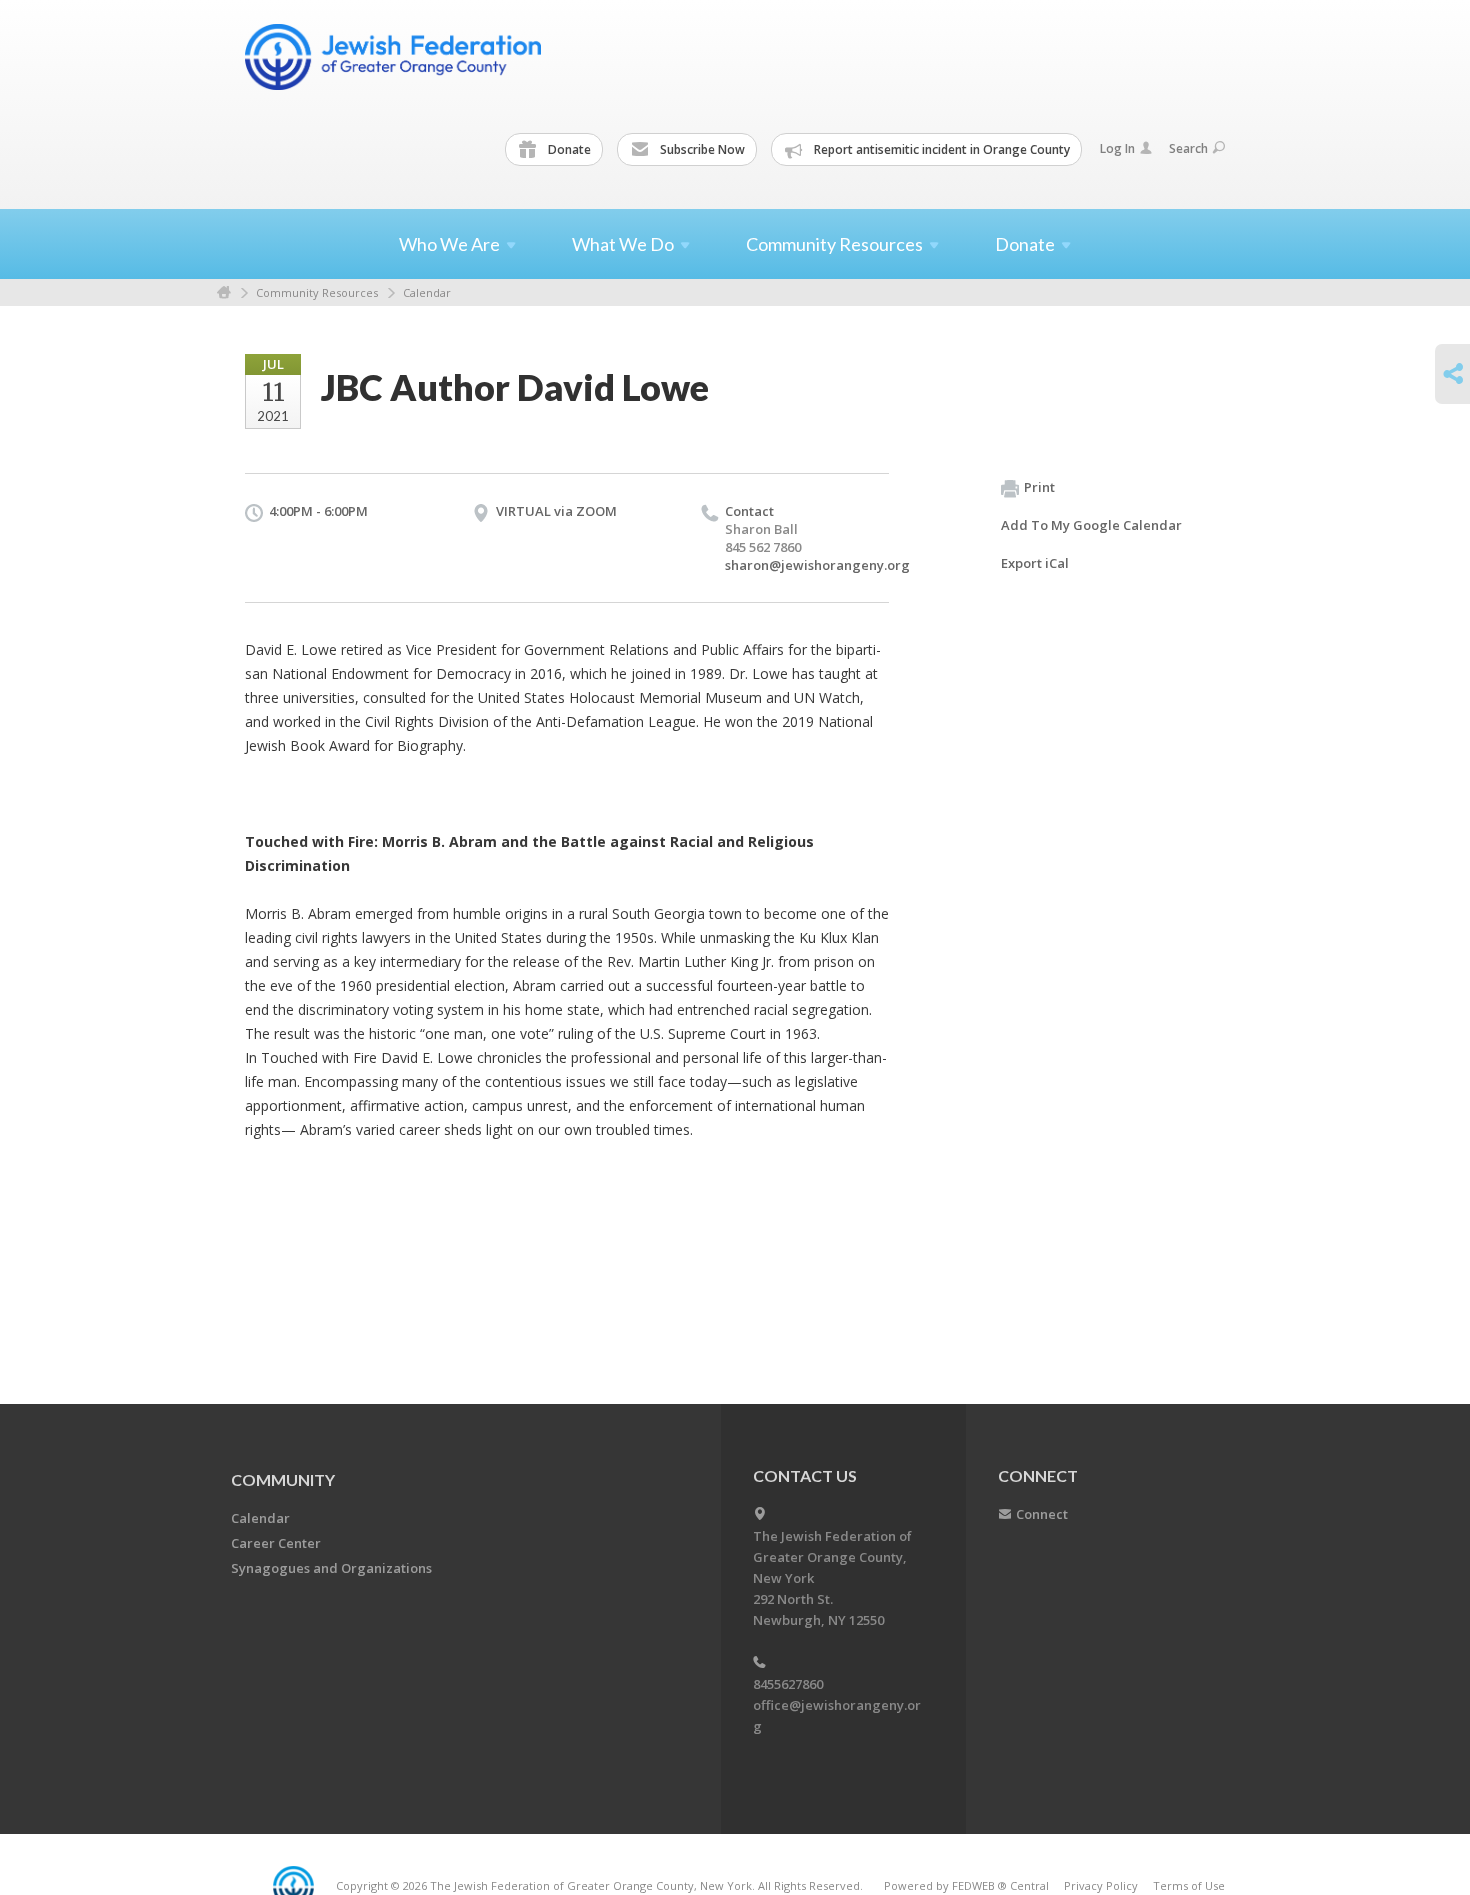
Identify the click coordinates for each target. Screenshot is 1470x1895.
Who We (449, 244)
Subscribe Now (701, 149)
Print (1039, 487)
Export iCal (1035, 563)
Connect (1042, 1514)
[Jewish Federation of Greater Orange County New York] (395, 57)
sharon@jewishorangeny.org (817, 565)
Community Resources (317, 292)
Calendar (427, 292)
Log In (1117, 148)
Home (224, 292)
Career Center (276, 1543)
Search (1188, 148)
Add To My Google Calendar (1091, 525)
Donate (568, 149)
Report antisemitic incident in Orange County (940, 149)
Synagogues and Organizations (331, 1568)
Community (283, 1479)
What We (623, 244)
